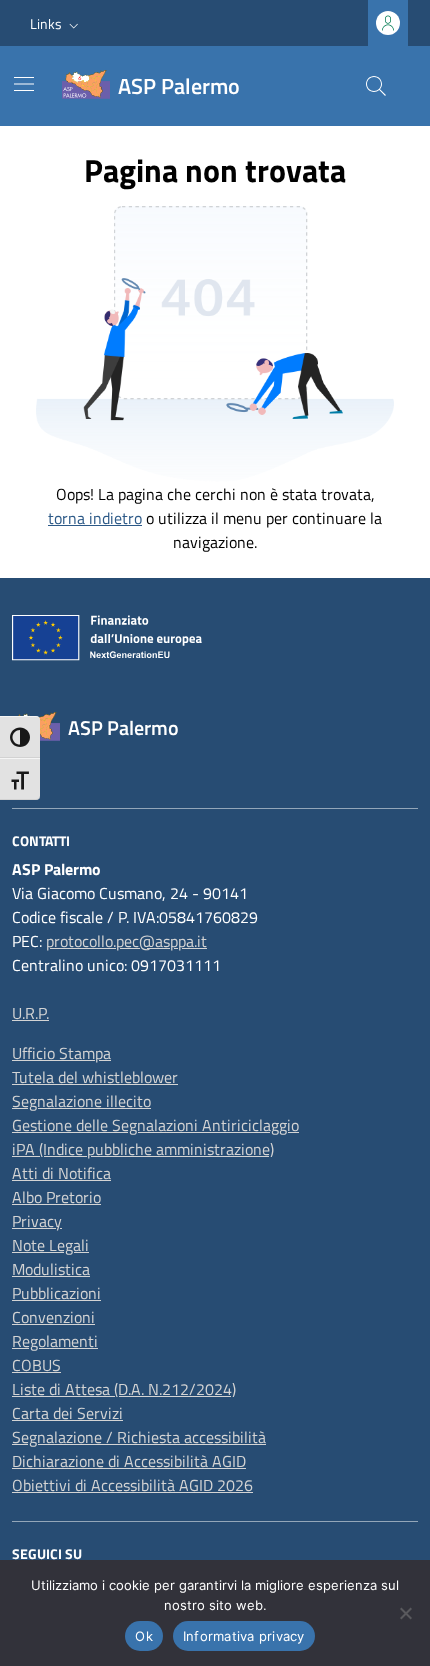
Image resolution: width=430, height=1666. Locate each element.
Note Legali (50, 1245)
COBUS (36, 1365)
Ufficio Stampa (61, 1053)
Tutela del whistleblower (95, 1077)
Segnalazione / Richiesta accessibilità (139, 1437)
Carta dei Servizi (67, 1413)
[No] (405, 1613)
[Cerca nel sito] (376, 86)
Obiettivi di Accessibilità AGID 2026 (132, 1485)
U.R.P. (30, 1013)
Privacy (37, 1221)
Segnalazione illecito (81, 1101)
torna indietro (95, 518)
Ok (144, 1636)
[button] (56, 23)
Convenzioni (53, 1317)
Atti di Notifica (61, 1173)
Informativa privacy (244, 1636)
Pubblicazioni (56, 1293)
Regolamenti (55, 1341)
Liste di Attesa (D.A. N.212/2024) (124, 1389)
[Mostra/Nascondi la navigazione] (24, 84)
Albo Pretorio (56, 1197)
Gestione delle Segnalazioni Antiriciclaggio (155, 1125)
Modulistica (51, 1269)
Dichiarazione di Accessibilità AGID (129, 1461)
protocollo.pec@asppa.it (126, 941)
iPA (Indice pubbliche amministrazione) (143, 1149)
